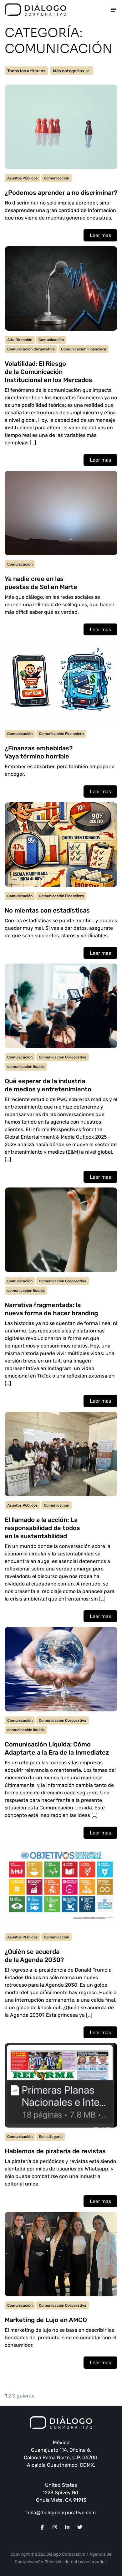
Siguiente (23, 2396)
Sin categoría (51, 2137)
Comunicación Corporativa (31, 349)
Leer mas (100, 235)
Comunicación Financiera (84, 349)
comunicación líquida (26, 1067)
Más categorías (69, 71)
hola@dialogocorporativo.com (61, 2513)
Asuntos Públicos (22, 178)
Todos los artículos (26, 71)
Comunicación (56, 178)
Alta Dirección (20, 340)
